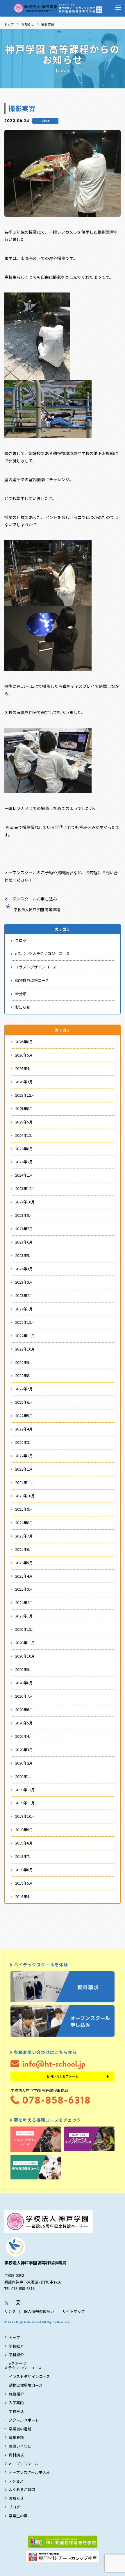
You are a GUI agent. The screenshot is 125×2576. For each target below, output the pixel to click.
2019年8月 (24, 1843)
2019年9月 (24, 1830)
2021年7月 (24, 1536)
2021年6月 (24, 1549)
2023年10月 (25, 1202)
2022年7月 (24, 1389)
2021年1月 (24, 1616)
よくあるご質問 (22, 2490)
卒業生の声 (18, 2516)
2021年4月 (24, 1576)
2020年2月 (24, 1763)
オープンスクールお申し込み (31, 899)
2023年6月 (24, 1242)
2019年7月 (24, 1856)
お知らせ (28, 24)
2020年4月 (24, 1736)
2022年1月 (24, 1469)
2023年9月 (24, 1215)
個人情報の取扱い (39, 2311)
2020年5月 (24, 1723)
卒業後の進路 (20, 2429)
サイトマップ (74, 2311)
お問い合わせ (20, 2446)
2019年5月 (24, 1883)
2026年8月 (24, 1042)
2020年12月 (25, 1629)
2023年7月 (24, 1229)
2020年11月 (25, 1643)
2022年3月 (24, 1442)
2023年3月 (24, 1282)
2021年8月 (24, 1522)
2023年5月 (24, 1255)
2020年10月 (25, 1656)
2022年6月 (24, 1402)
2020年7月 (24, 1696)
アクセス (16, 2481)
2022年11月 (25, 1336)
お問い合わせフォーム (63, 2076)
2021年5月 (24, 1563)
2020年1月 (24, 1776)
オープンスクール (24, 2464)
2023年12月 (25, 1188)
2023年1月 (24, 1309)
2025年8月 (24, 1108)
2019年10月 (25, 1816)
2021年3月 (24, 1589)
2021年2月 (24, 1602)
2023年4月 (24, 1269)
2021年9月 (24, 1509)
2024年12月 (25, 1135)
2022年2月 (24, 1456)
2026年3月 (24, 1082)
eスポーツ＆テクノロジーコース (42, 953)
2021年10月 (25, 1496)
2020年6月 (24, 1709)
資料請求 (16, 2455)
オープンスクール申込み (29, 2472)
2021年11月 (25, 1482)
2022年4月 (24, 1429)
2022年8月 (24, 1375)
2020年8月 (24, 1683)
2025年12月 (25, 1095)
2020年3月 (24, 1750)
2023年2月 (24, 1295)
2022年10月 (25, 1349)
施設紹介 (16, 2394)
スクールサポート (24, 2420)
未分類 (21, 994)
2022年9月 (24, 1362)
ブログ (45, 121)
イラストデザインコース (36, 967)
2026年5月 (24, 1055)
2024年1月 (24, 1175)
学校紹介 (16, 2346)
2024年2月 (24, 1162)
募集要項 (16, 2437)
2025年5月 (24, 1122)
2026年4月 (24, 1068)
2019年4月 (24, 1896)
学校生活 (16, 2411)
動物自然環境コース (32, 980)
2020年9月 (24, 1669)
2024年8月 (24, 1149)
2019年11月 (25, 1803)
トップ (9, 24)
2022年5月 (24, 1415)
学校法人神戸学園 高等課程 (37, 910)
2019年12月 (25, 1790)
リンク (10, 2311)
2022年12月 (25, 1322)
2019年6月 (24, 1870)
